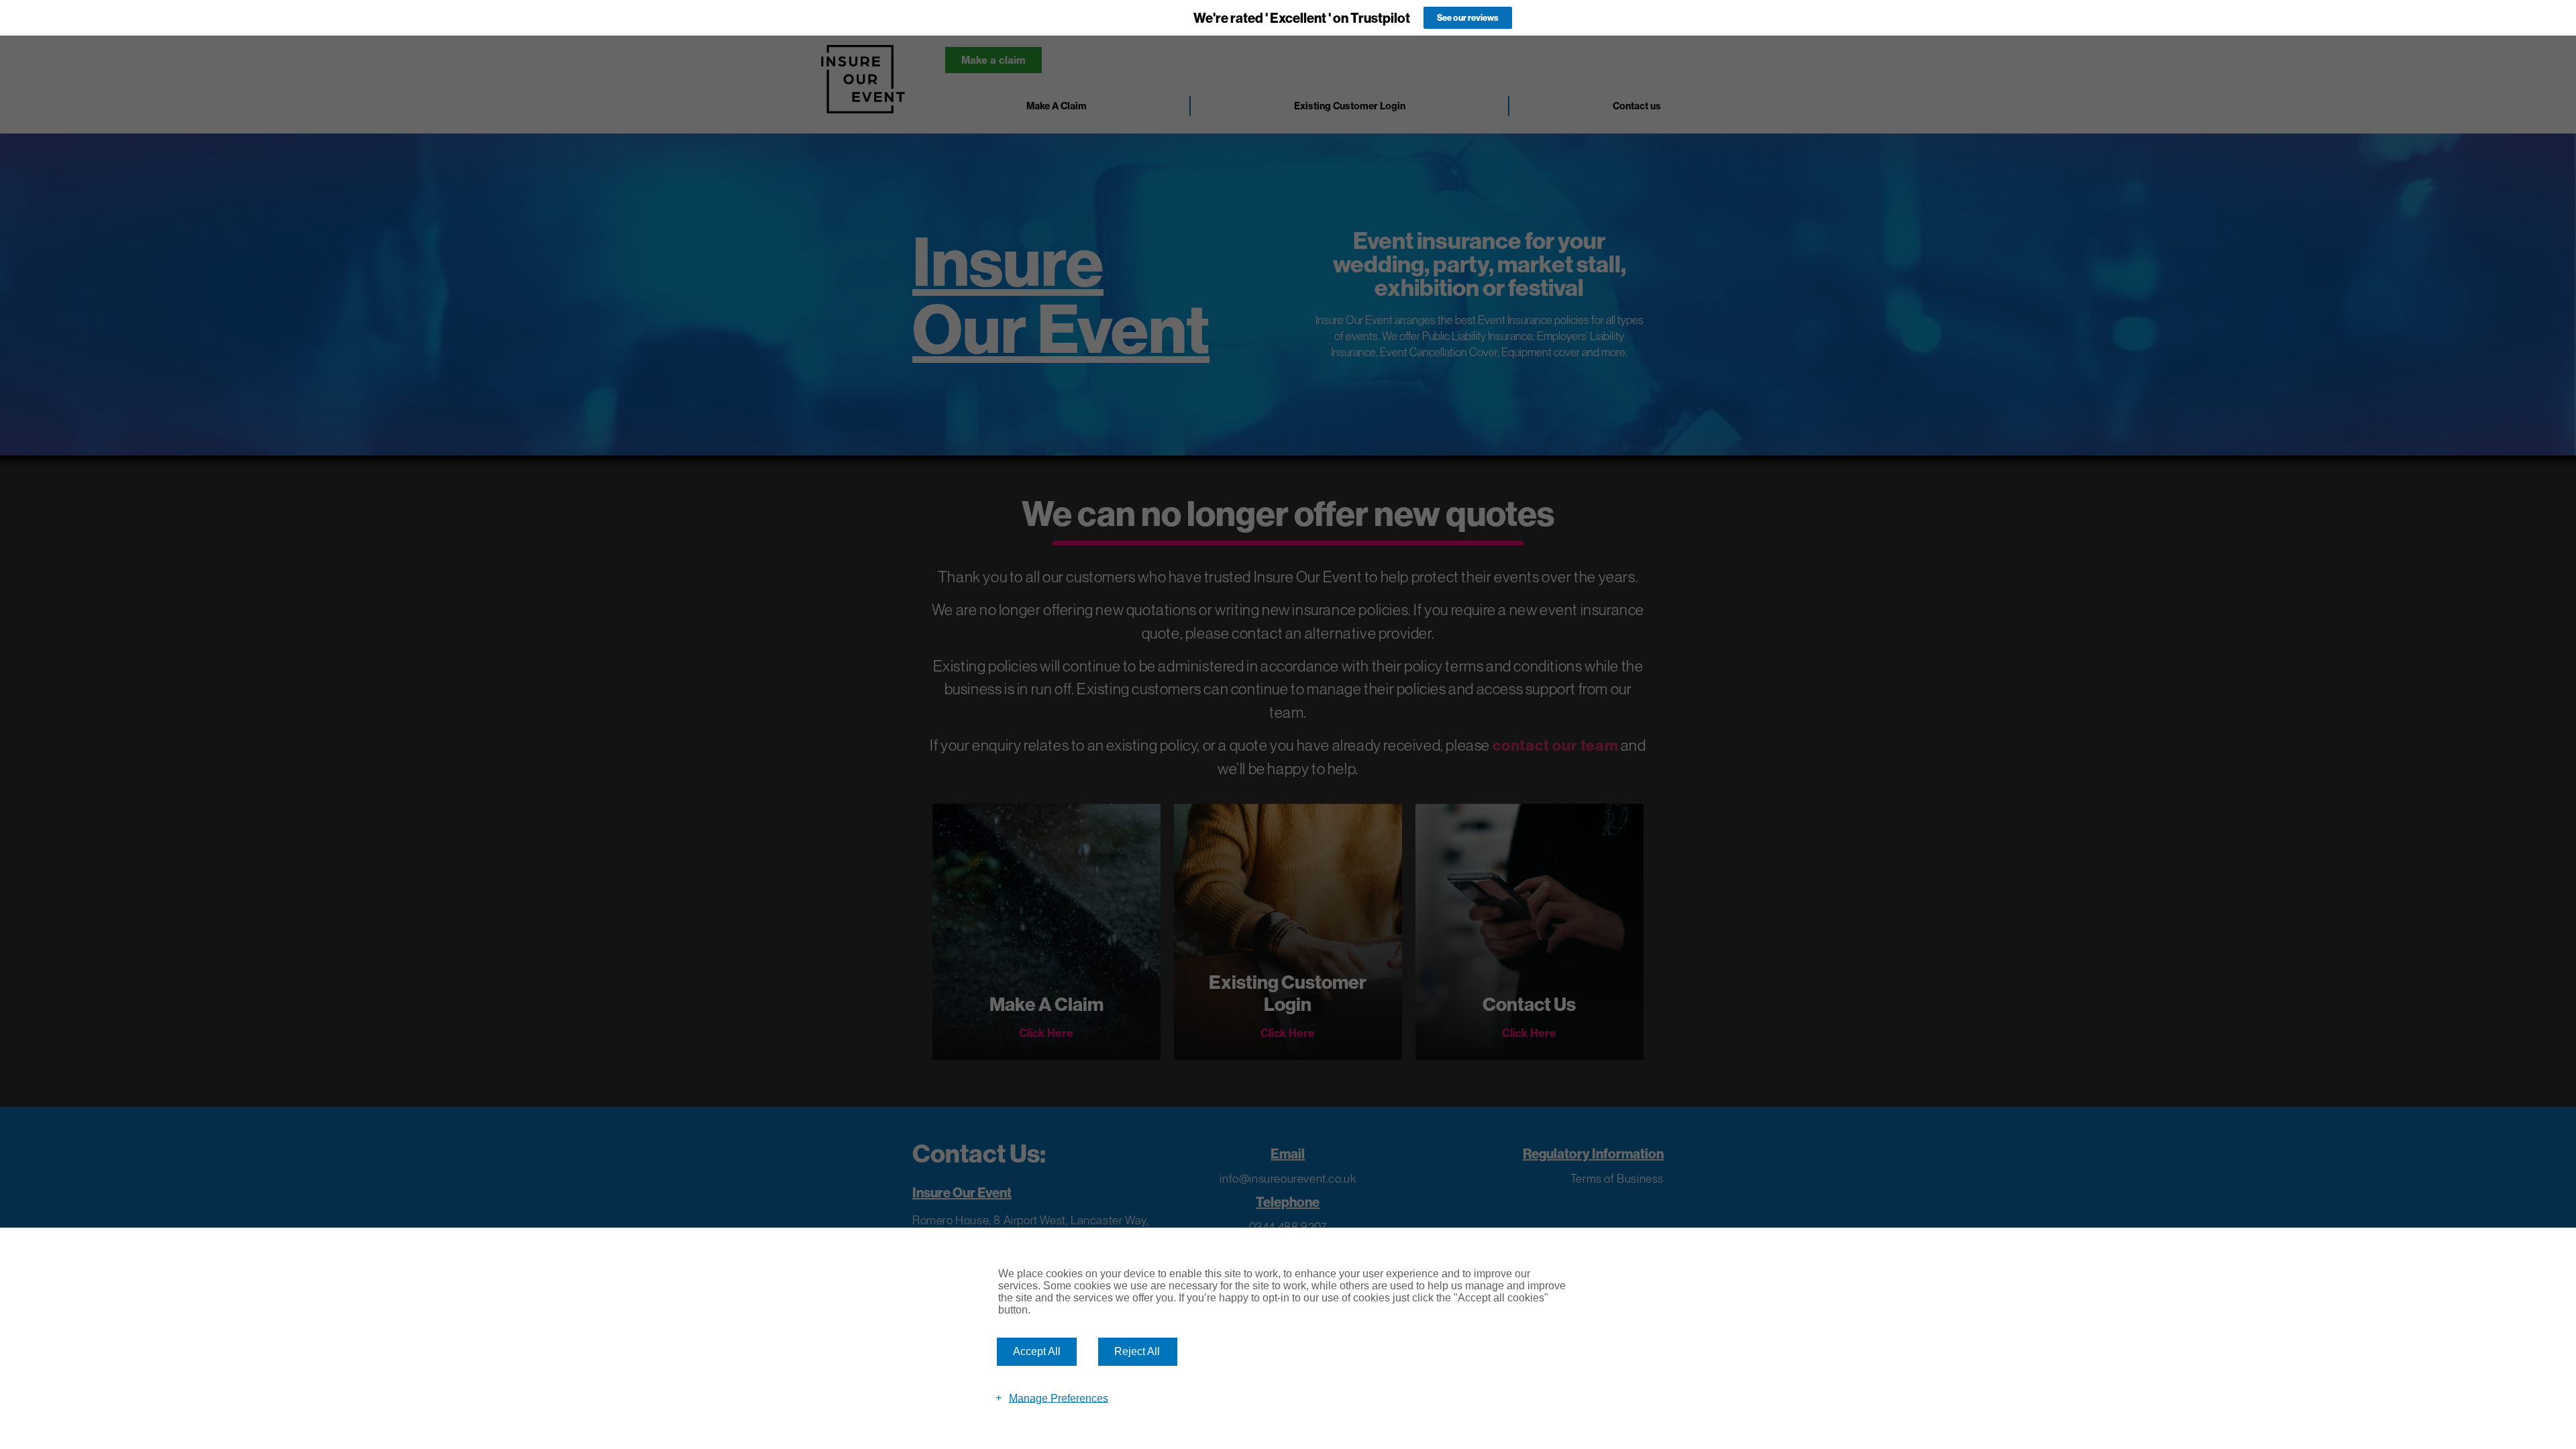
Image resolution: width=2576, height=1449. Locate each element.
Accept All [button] (1037, 1351)
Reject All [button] (1137, 1351)
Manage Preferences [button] (1059, 1398)
